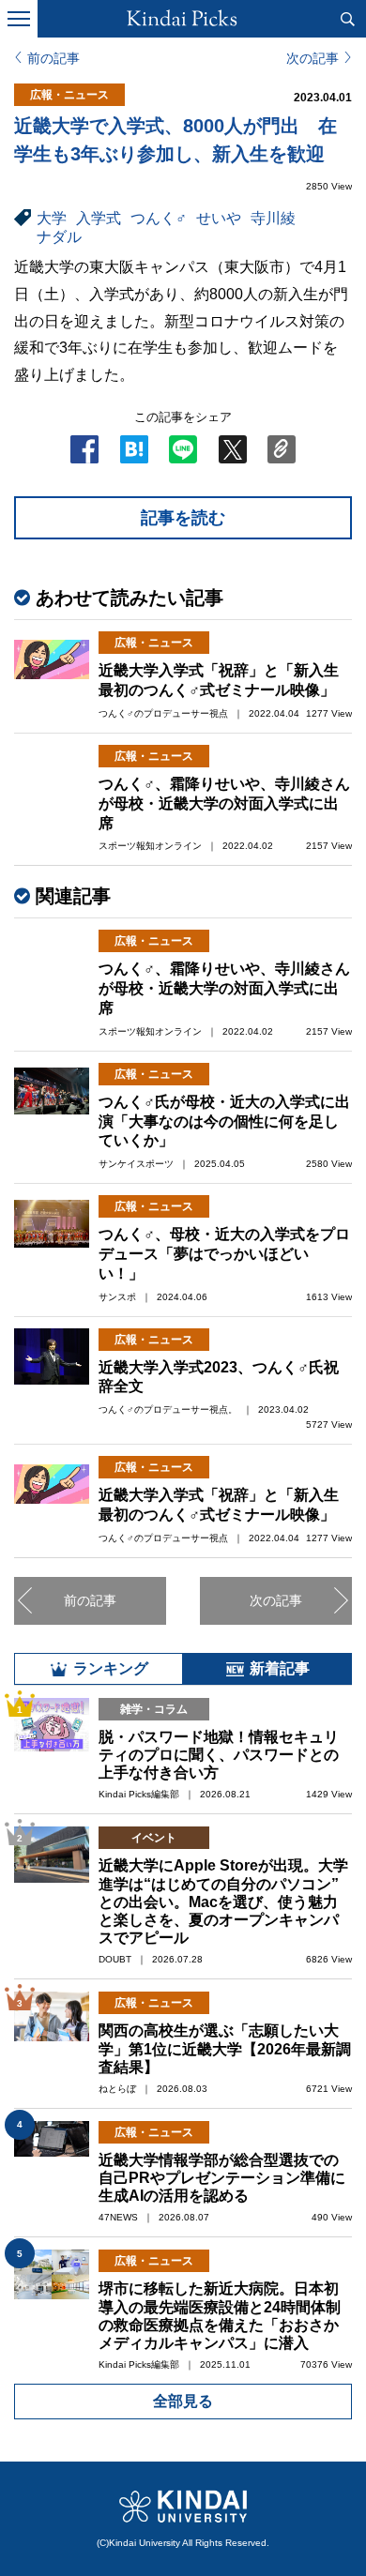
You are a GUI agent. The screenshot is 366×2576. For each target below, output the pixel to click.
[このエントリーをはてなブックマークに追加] (134, 455)
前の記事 (53, 58)
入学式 (99, 218)
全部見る (183, 2401)
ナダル (59, 237)
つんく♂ (159, 218)
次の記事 (313, 58)
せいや (219, 218)
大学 (52, 218)
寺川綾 (273, 218)
